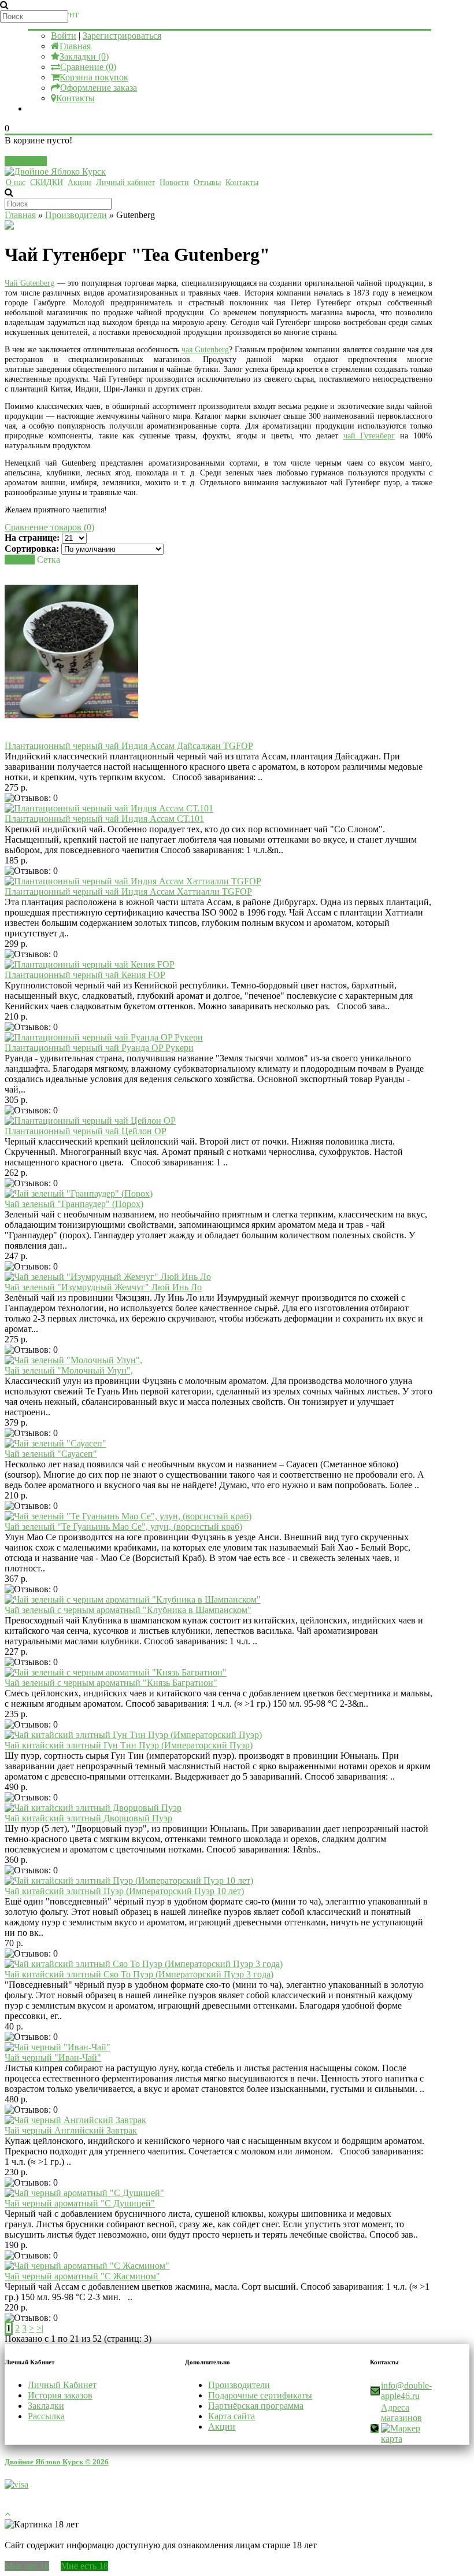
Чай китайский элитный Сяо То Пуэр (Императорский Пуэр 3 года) (139, 1974)
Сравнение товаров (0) (49, 527)
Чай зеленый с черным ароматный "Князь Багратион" (111, 1683)
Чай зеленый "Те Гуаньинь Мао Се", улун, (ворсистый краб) (123, 1527)
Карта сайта (232, 2416)
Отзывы (207, 182)
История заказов (60, 2395)
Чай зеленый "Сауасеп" (51, 1454)
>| (40, 2328)
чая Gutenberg (205, 350)
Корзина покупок (94, 77)
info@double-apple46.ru (406, 2391)
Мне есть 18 (84, 2566)
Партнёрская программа (256, 2406)
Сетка (49, 560)
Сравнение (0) (88, 67)
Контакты (75, 98)
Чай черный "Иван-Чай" (53, 2058)
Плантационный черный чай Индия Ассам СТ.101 (104, 819)
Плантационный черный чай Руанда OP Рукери (99, 1048)
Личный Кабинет (62, 2385)
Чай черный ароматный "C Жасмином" (82, 2276)
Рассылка (46, 2416)
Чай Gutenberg (29, 283)
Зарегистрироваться (122, 36)
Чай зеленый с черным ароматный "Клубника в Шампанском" (128, 1610)
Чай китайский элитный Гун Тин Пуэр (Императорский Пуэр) (129, 1745)
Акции (79, 182)
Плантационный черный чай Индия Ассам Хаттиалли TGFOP (128, 892)
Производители (76, 215)
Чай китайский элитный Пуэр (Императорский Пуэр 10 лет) (124, 1891)
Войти (64, 36)
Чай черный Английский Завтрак (71, 2130)
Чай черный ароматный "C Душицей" (80, 2203)
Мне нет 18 (27, 2566)
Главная (75, 46)
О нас (16, 182)
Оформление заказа (99, 88)
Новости (174, 182)
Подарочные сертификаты (260, 2395)
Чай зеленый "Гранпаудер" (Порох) (74, 1204)
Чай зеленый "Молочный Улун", (69, 1370)
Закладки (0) (84, 56)
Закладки (46, 2406)
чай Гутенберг (369, 436)
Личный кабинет (125, 182)
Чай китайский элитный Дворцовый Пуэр (88, 1818)
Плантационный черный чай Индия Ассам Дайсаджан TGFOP (129, 746)
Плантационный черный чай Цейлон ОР (86, 1131)
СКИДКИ (47, 182)
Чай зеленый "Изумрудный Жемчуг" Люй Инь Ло (103, 1287)
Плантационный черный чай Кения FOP (85, 975)
